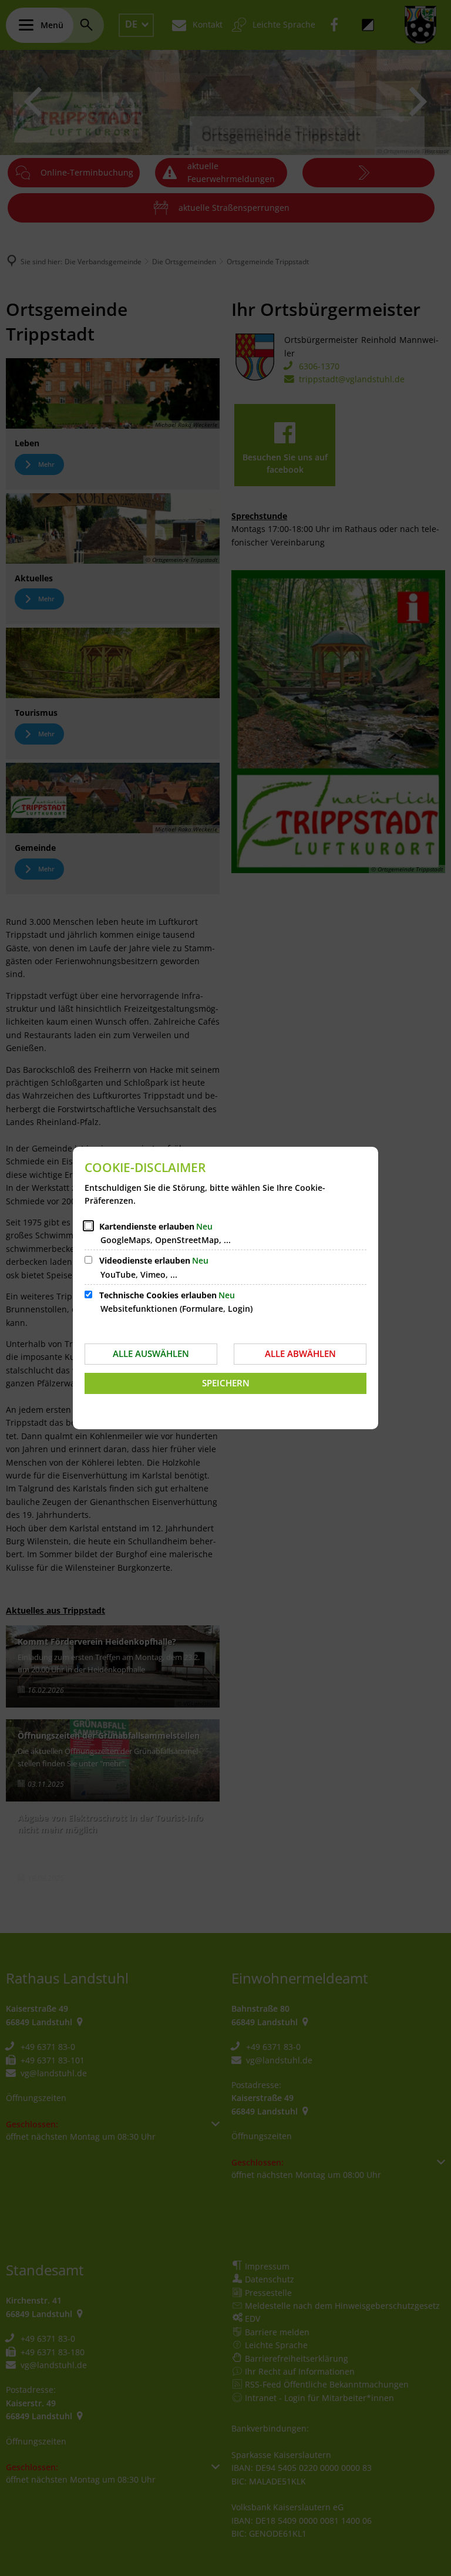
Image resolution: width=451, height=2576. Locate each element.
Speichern (226, 1383)
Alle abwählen (300, 1353)
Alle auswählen (151, 1353)
